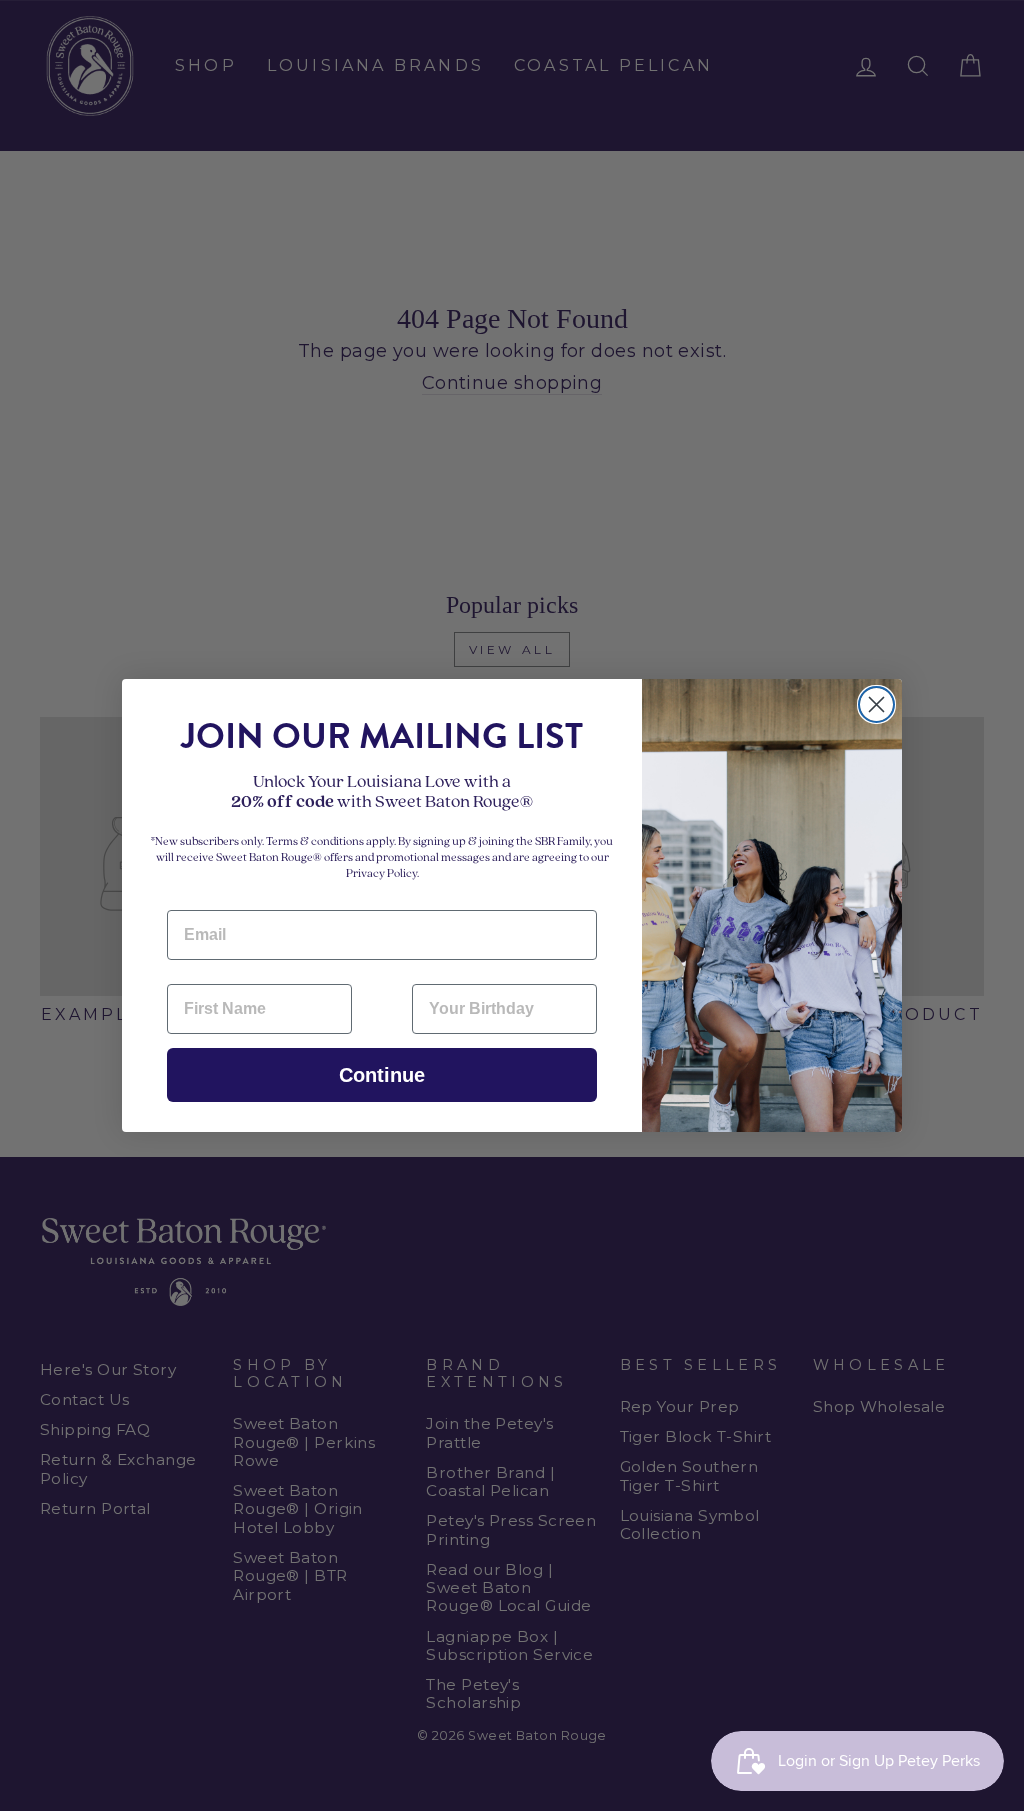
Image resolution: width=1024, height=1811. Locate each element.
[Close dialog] (876, 704)
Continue (382, 1075)
